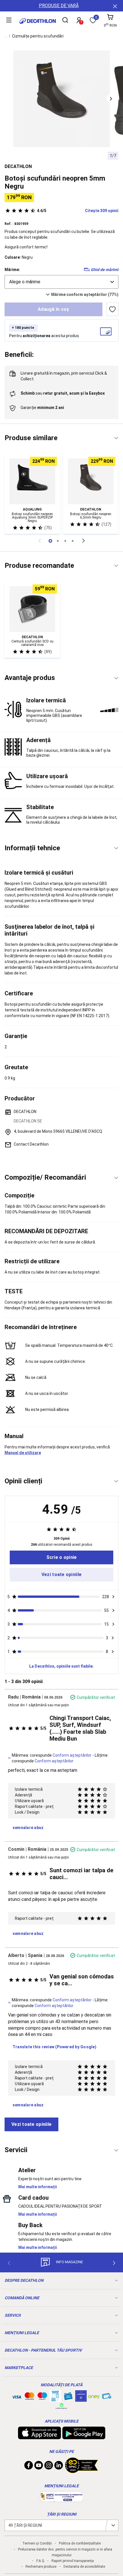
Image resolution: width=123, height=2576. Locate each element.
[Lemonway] (61, 2406)
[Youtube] (39, 2467)
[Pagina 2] (65, 541)
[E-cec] (81, 2399)
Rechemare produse (41, 2567)
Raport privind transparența (73, 2561)
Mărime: (12, 270)
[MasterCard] (29, 2397)
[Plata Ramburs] (107, 2397)
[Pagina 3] (73, 541)
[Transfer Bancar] (55, 2399)
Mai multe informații (38, 2187)
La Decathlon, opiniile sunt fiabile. (61, 1666)
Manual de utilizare (23, 1453)
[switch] (112, 309)
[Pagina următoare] (84, 541)
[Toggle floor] (116, 438)
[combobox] (61, 282)
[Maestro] (42, 2397)
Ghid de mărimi (105, 270)
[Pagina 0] (50, 541)
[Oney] (94, 2396)
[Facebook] (29, 2467)
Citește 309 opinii (78, 211)
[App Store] (39, 2436)
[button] (111, 99)
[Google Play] (84, 2436)
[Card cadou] (68, 2397)
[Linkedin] (59, 2467)
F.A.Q (40, 2561)
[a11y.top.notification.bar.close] (114, 6)
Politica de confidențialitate (80, 2543)
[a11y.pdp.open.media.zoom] (61, 99)
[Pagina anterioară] (39, 541)
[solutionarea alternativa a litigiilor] (61, 2499)
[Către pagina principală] (38, 21)
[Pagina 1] (58, 541)
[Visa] (17, 2396)
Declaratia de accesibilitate (84, 2567)
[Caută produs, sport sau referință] (65, 21)
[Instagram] (49, 2467)
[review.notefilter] (113, 1597)
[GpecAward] (82, 2471)
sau (63, 393)
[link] (61, 1557)
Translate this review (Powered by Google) (54, 2047)
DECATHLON (18, 166)
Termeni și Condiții (37, 2543)
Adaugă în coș (53, 309)
